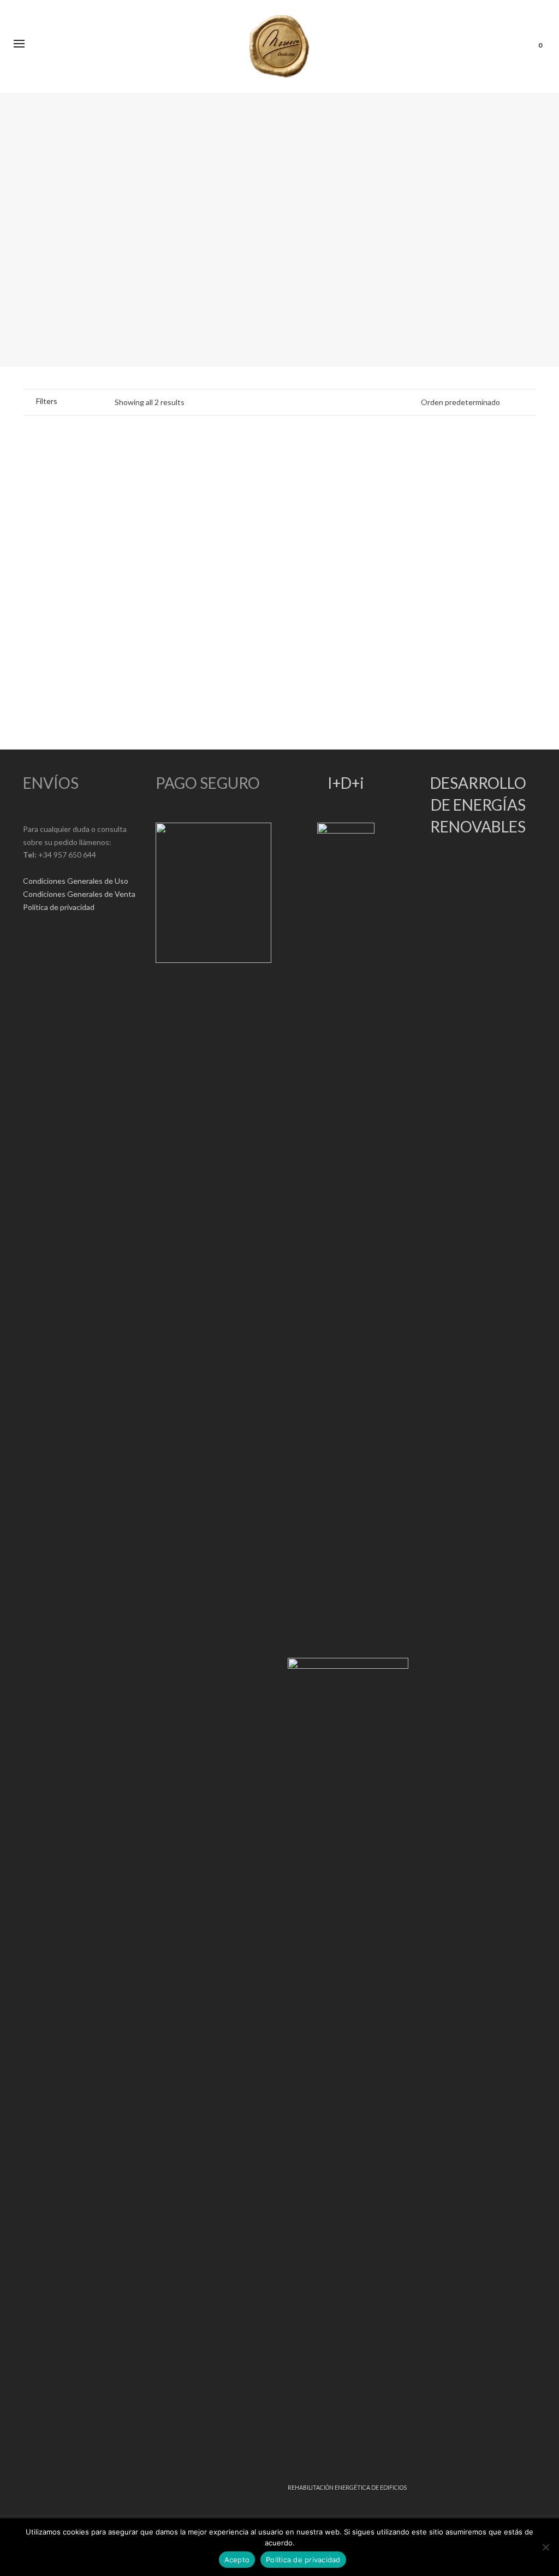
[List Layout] (88, 401)
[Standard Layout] (73, 401)
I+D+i (346, 783)
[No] (545, 2547)
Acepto (237, 2560)
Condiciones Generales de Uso (76, 881)
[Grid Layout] (102, 401)
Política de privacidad (59, 907)
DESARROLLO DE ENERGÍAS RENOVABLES (478, 805)
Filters (47, 401)
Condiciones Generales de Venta (79, 894)
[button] (48, 598)
